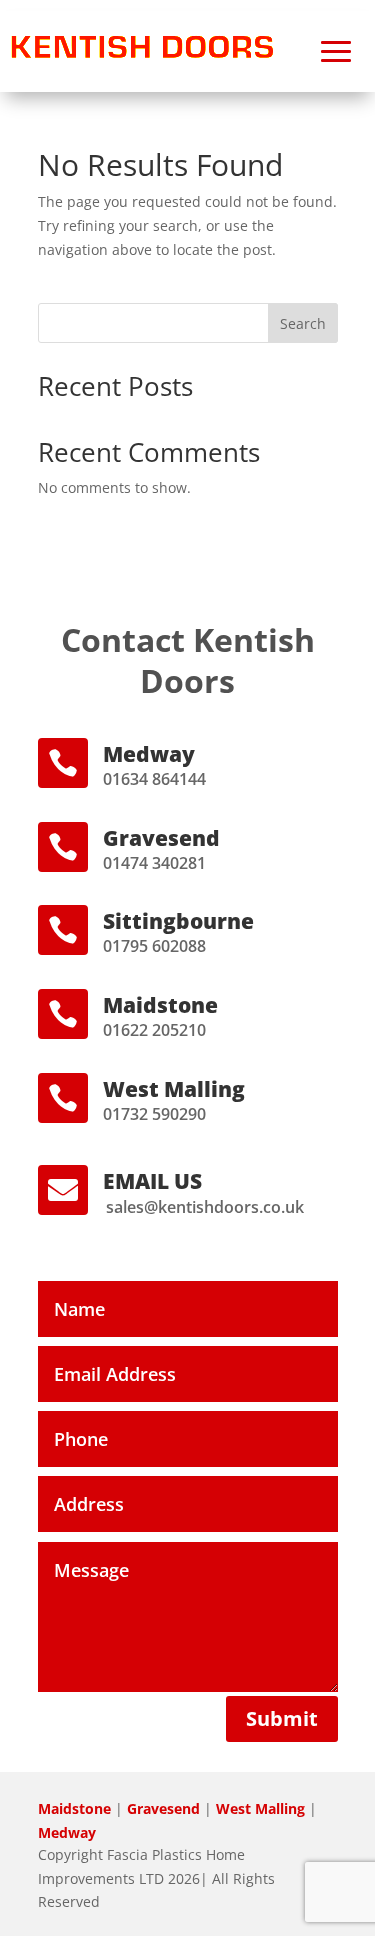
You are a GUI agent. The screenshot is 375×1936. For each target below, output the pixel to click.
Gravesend (163, 1808)
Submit (282, 1718)
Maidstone (74, 1808)
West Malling (260, 1808)
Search (303, 323)
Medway (67, 1832)
